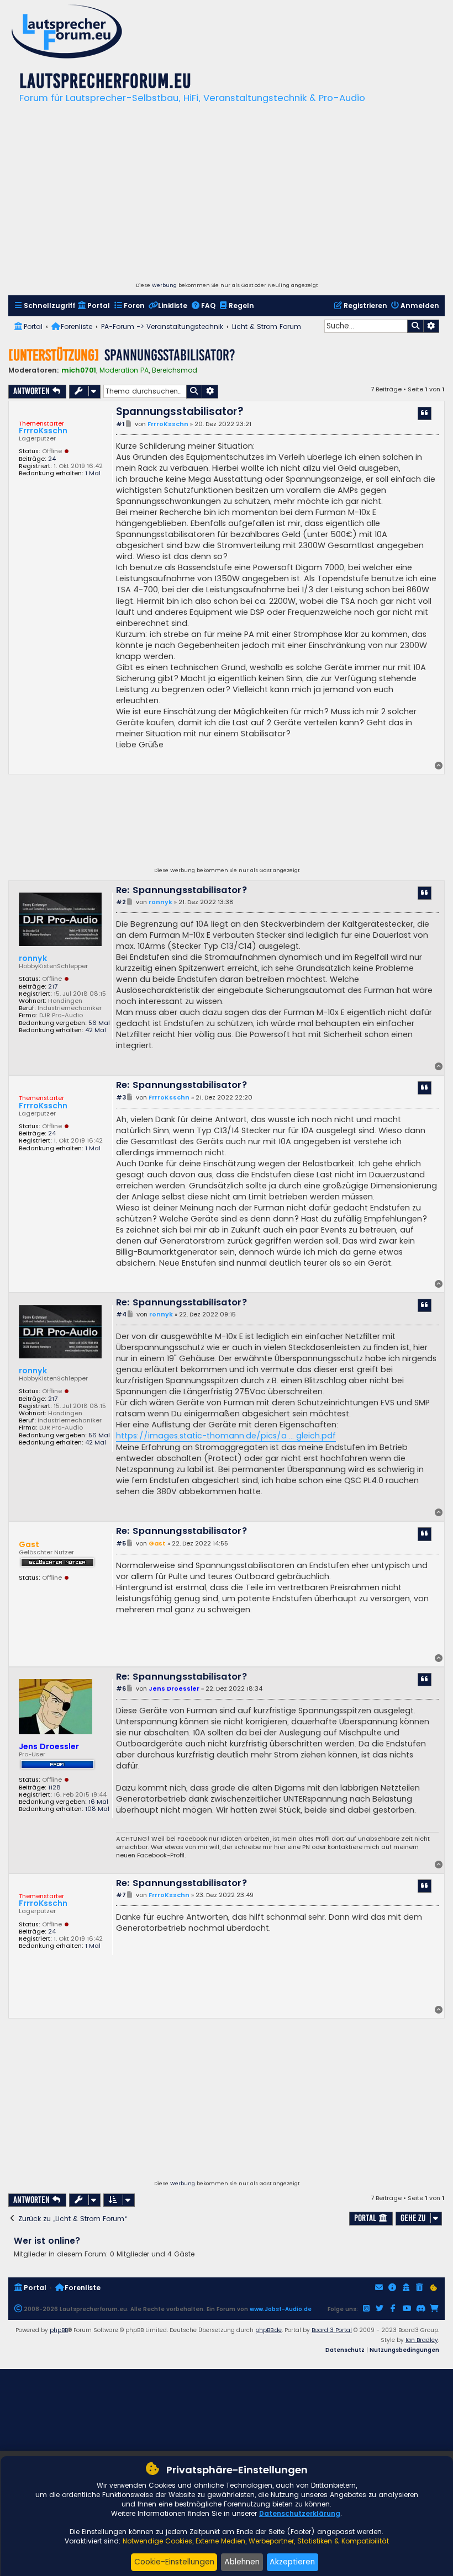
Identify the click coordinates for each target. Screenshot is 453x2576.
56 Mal (99, 1023)
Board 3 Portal (332, 2330)
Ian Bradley (422, 2340)
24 (52, 459)
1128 (54, 1788)
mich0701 (79, 370)
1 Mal (93, 473)
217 (53, 987)
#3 (121, 1098)
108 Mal (97, 1809)
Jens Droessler (49, 1746)
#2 (121, 902)
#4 (121, 1314)
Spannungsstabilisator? (170, 355)
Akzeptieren (292, 2562)
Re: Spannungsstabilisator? (182, 891)
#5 (121, 1544)
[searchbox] (366, 326)
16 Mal (98, 1802)
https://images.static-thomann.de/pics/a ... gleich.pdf (226, 1436)
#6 (121, 1689)
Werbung (164, 285)
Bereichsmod (175, 370)
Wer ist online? (47, 2241)
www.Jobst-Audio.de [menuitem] (281, 2309)
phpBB (59, 2330)
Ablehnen (242, 2562)
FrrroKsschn (43, 431)
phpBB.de (268, 2330)
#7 (121, 1895)
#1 (120, 424)
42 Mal (96, 1030)
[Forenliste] (67, 33)
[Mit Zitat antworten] (425, 413)
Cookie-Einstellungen (174, 2562)
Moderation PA (124, 370)
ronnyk (33, 958)
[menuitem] (44, 306)
